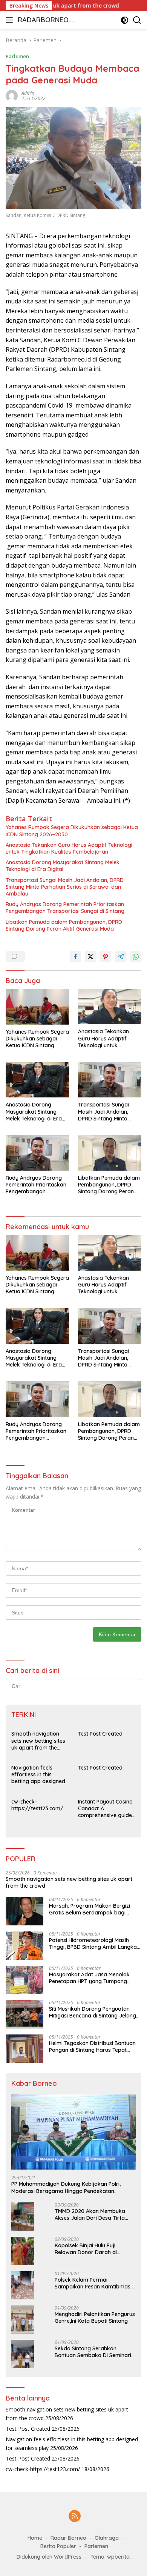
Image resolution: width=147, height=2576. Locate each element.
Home (35, 2538)
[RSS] (75, 2517)
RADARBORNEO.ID (45, 21)
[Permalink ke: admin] (12, 95)
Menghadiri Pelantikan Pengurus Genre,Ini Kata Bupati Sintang (95, 2317)
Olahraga (107, 2538)
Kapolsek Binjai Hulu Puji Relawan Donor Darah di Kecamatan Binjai (86, 2249)
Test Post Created (100, 1734)
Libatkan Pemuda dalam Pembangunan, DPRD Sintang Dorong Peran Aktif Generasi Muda (64, 925)
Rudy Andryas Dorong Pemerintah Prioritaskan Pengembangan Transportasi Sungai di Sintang (65, 908)
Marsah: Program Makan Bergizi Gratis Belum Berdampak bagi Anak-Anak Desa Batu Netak (90, 1909)
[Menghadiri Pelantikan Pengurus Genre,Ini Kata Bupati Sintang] (23, 2320)
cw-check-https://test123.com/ (37, 1805)
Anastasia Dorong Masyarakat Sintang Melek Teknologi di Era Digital (63, 866)
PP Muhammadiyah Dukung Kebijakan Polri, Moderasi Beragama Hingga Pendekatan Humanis (66, 2187)
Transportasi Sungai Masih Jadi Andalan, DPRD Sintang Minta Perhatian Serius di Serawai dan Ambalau (65, 887)
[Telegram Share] (121, 957)
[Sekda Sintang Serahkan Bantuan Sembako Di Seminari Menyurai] (23, 2354)
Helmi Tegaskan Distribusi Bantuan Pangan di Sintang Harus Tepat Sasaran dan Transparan (92, 2047)
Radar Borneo (68, 2538)
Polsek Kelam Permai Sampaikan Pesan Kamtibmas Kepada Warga (93, 2283)
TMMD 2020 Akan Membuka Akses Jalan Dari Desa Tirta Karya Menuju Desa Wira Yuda (93, 2214)
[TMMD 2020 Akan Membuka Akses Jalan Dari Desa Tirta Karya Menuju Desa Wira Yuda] (23, 2217)
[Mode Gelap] (125, 20)
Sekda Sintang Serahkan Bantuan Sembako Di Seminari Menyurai (93, 2352)
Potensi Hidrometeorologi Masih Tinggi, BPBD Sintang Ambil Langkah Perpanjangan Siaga (94, 1944)
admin (28, 93)
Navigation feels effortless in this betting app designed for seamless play (38, 1775)
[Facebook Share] (75, 957)
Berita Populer (58, 2546)
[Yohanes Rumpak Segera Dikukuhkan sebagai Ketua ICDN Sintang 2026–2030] (37, 1007)
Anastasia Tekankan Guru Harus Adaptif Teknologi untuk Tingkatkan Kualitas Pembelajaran (69, 848)
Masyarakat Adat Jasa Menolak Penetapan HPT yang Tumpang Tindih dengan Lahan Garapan (89, 1978)
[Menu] (11, 20)
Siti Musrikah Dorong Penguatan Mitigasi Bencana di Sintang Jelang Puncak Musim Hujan (93, 2012)
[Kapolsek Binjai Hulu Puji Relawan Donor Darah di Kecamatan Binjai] (23, 2251)
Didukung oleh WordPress (49, 2557)
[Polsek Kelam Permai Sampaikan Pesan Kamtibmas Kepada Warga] (23, 2285)
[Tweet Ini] (90, 957)
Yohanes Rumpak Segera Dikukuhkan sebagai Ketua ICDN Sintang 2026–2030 (72, 831)
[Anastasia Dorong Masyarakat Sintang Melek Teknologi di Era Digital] (37, 1080)
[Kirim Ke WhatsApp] (136, 957)
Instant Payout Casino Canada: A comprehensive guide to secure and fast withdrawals (105, 1809)
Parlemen (17, 56)
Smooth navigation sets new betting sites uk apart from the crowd (38, 1741)
